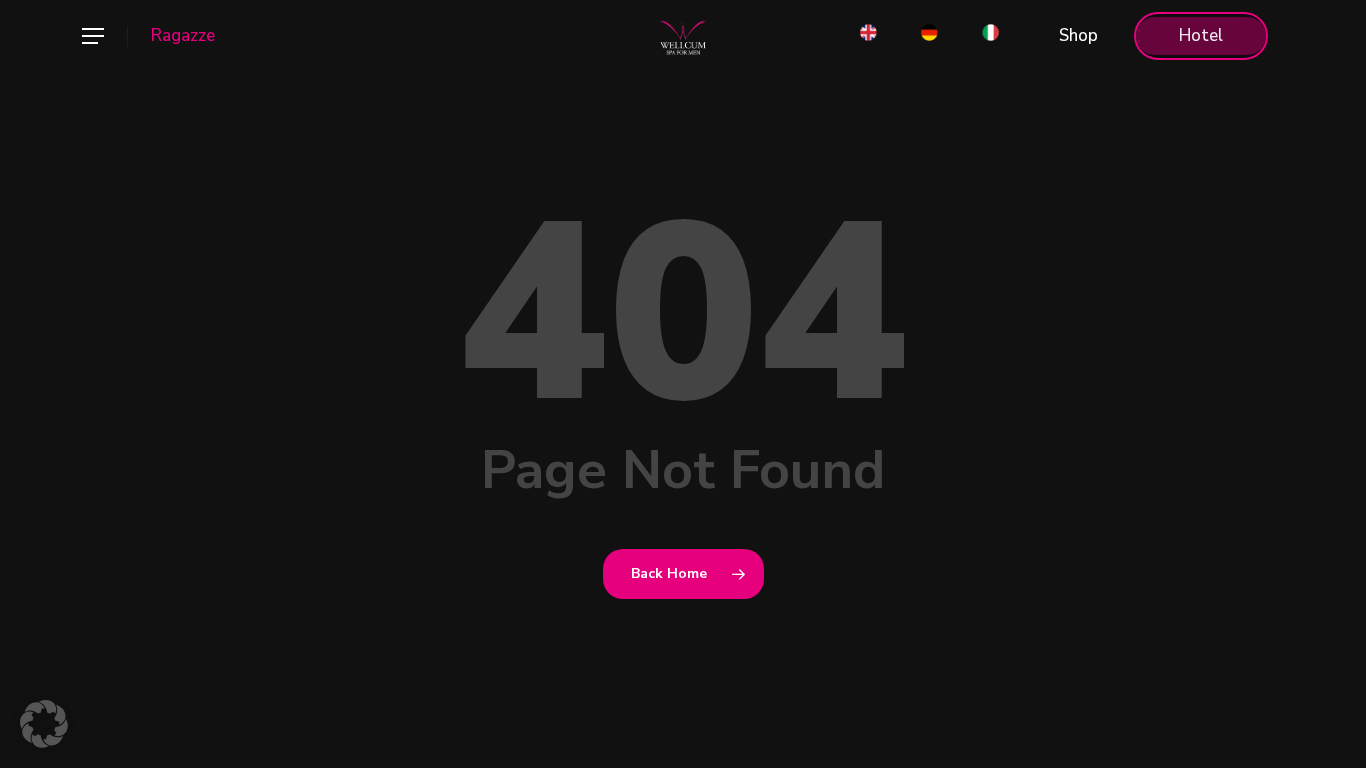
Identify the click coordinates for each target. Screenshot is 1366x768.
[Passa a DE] (929, 36)
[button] (92, 36)
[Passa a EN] (868, 36)
